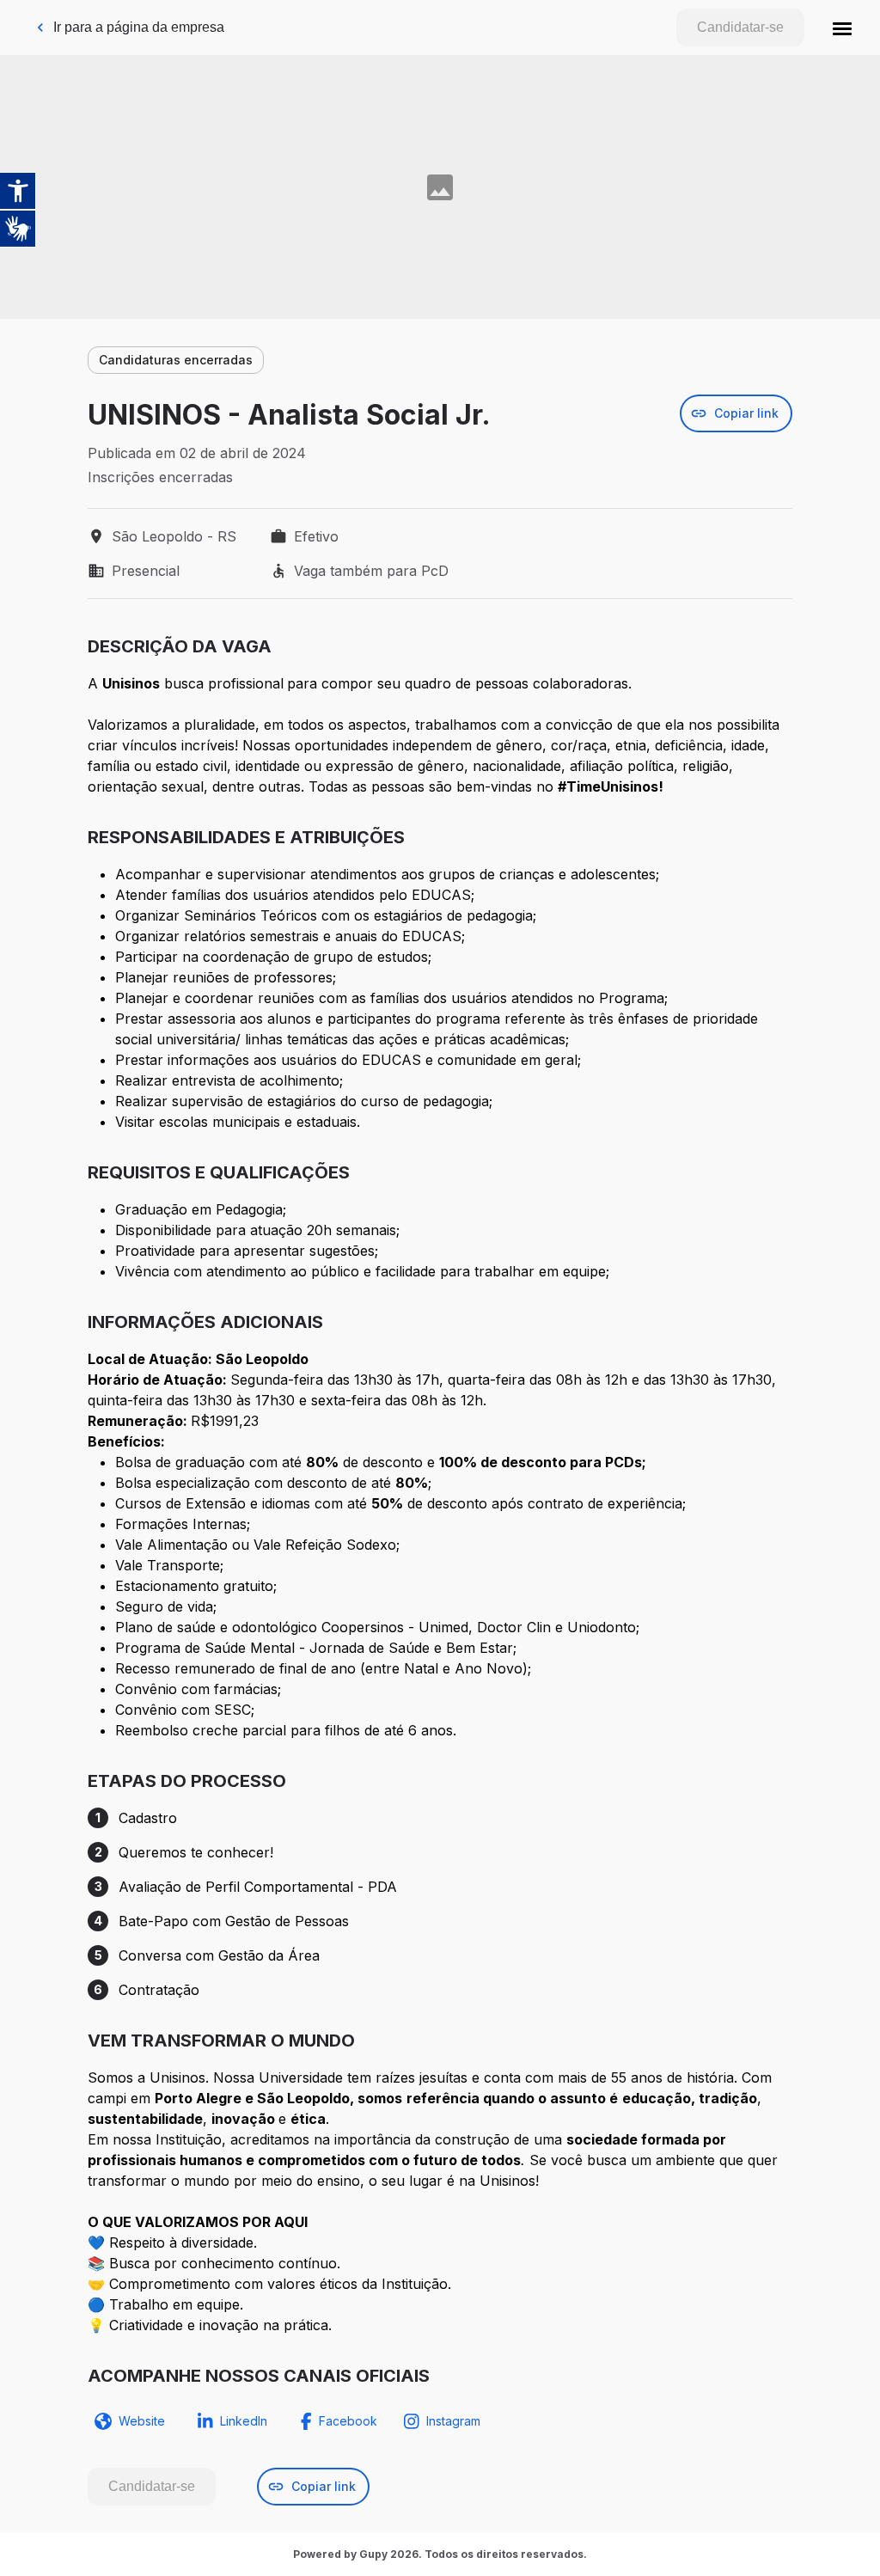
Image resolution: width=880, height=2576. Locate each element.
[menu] (842, 28)
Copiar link (746, 413)
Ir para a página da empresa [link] (139, 27)
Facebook (348, 2421)
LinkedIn (244, 2421)
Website (142, 2421)
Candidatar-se (740, 27)
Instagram (453, 2421)
